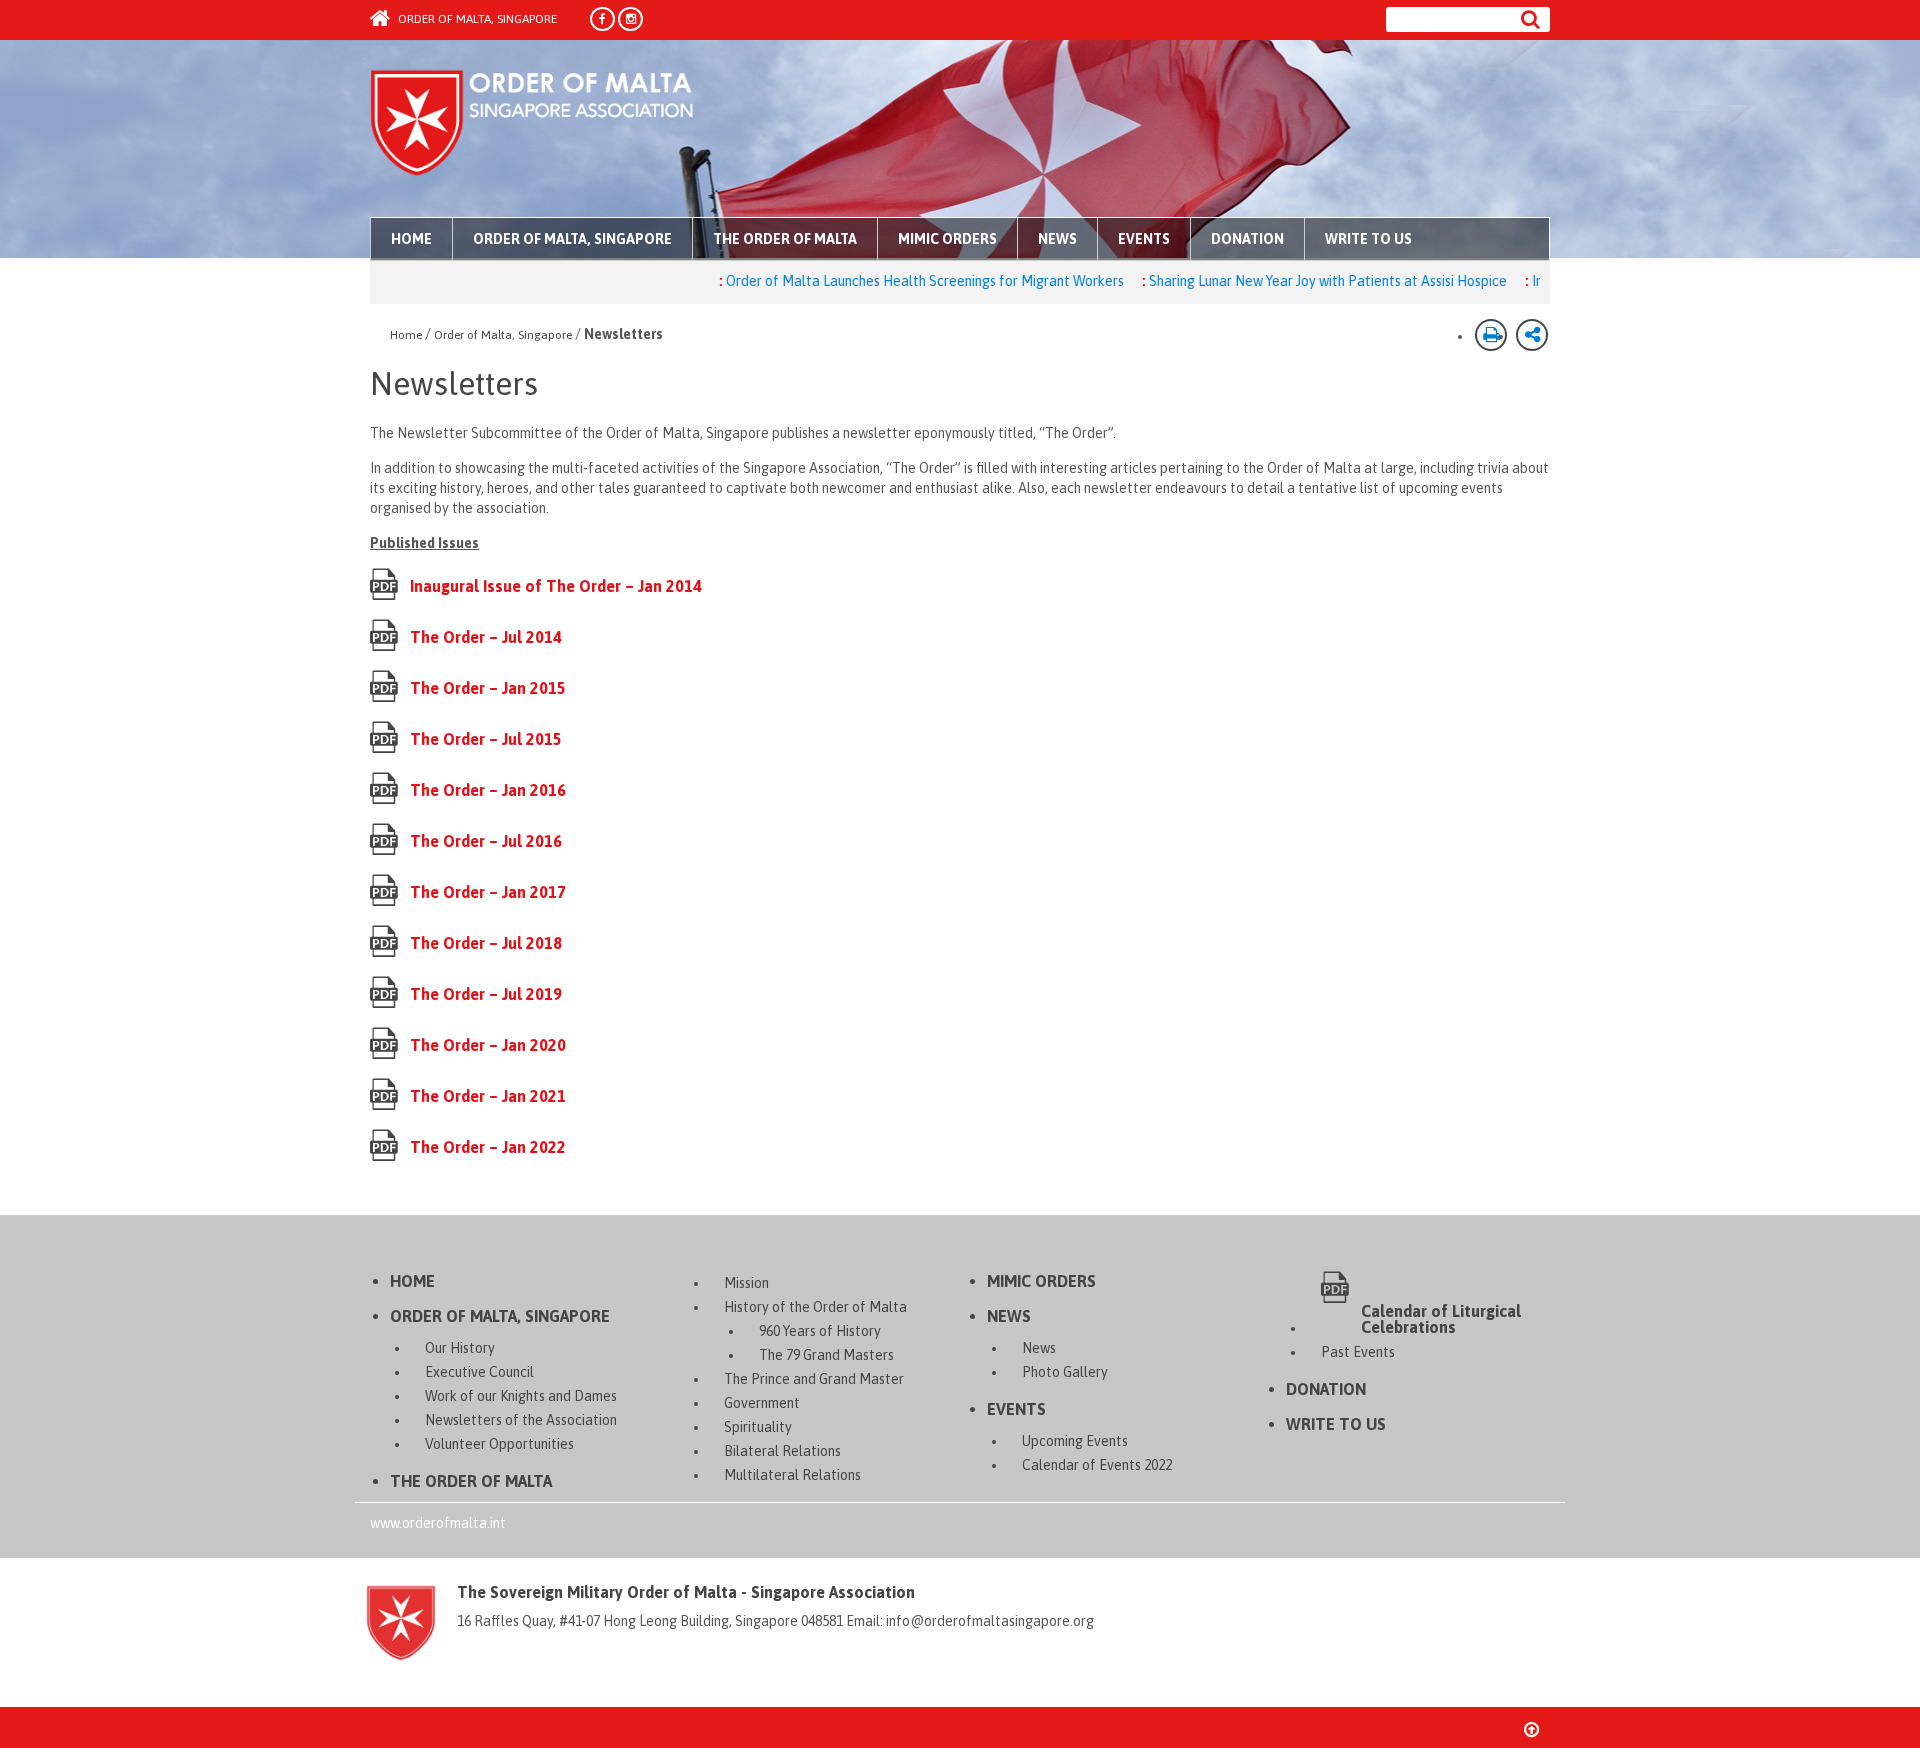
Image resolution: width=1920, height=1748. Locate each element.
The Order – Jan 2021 (488, 1096)
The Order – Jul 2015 (486, 739)
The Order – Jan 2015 (488, 688)
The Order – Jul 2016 (486, 841)
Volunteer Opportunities (499, 1444)
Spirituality (758, 1427)
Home (411, 239)
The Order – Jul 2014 (486, 637)
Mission (746, 1283)
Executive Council (479, 1372)
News (1057, 239)
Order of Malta (556, 130)
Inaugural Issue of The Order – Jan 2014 (556, 586)
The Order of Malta (785, 239)
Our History (460, 1348)
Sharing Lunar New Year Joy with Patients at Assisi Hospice (1276, 281)
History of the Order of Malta (815, 1307)
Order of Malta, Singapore (476, 19)
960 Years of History (820, 1331)
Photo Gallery (1065, 1372)
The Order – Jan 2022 (488, 1147)
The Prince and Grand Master (814, 1379)
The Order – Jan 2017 (488, 892)
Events (1144, 239)
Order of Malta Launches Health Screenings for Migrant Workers (873, 281)
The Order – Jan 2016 (488, 790)
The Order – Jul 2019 (486, 994)
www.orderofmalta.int (438, 1523)
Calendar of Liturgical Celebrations (1441, 1318)
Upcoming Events (1075, 1441)
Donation (1247, 239)
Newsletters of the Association (521, 1420)
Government (762, 1403)
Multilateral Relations (792, 1475)
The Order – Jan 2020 (488, 1045)
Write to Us (1368, 239)
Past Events (1358, 1352)
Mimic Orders (947, 239)
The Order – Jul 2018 (488, 943)
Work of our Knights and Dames (521, 1396)
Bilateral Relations (782, 1451)
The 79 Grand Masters (826, 1355)
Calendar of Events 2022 (1097, 1465)
